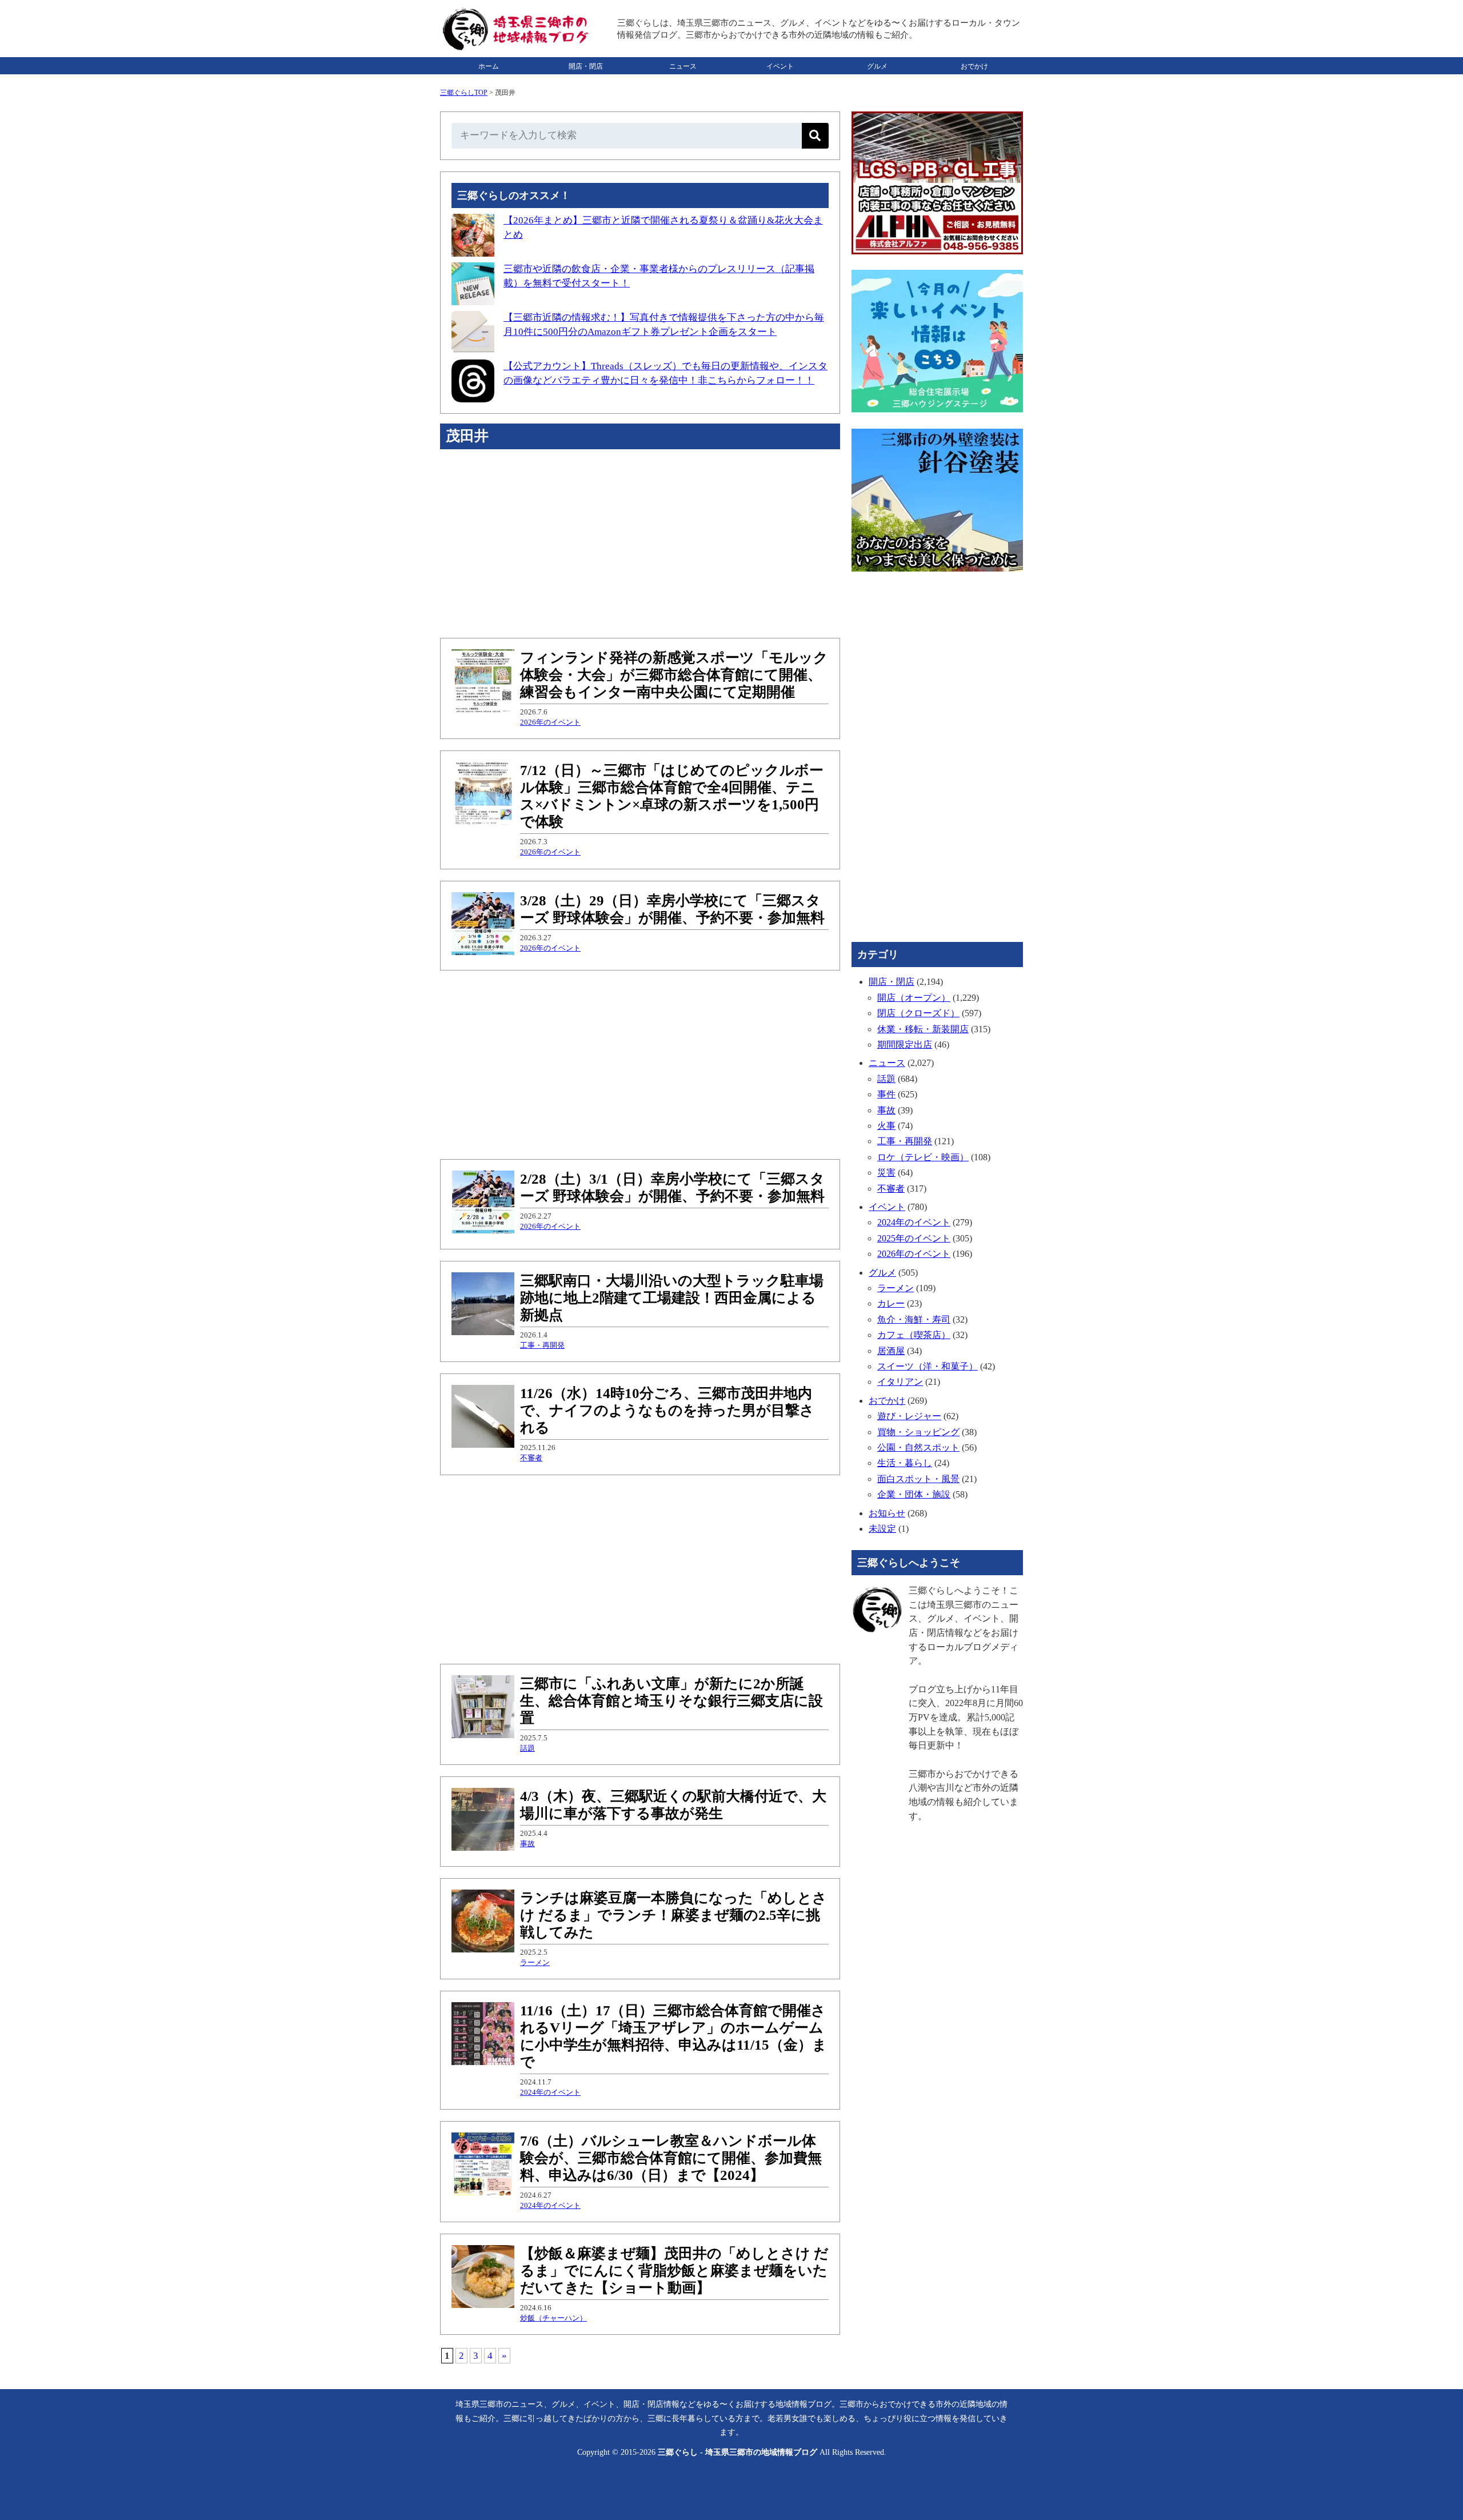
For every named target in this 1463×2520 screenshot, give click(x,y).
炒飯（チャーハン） (553, 2318)
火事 (886, 1126)
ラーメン (535, 1962)
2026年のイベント (550, 722)
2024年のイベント (550, 2092)
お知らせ (887, 1513)
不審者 (531, 1458)
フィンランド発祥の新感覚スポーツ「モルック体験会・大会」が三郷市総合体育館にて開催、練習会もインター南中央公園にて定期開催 (674, 675)
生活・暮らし (905, 1463)
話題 (527, 1748)
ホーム (489, 66)
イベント (780, 66)
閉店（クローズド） (918, 1013)
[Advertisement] (640, 544)
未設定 (882, 1529)
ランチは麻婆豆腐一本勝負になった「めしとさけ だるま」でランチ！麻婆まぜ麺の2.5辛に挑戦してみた (673, 1915)
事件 (886, 1094)
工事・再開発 (542, 1345)
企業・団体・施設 (914, 1494)
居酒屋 (891, 1351)
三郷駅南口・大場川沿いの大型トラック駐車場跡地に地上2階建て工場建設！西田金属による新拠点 (672, 1298)
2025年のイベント (914, 1238)
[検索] (815, 136)
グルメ (877, 66)
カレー (891, 1303)
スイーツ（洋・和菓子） (928, 1366)
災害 (886, 1173)
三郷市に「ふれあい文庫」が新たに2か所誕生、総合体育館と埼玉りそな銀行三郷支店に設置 (671, 1701)
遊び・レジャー (909, 1416)
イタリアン (900, 1382)
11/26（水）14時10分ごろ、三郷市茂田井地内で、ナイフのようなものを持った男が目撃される (667, 1410)
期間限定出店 (905, 1045)
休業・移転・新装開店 (923, 1029)
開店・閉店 (586, 66)
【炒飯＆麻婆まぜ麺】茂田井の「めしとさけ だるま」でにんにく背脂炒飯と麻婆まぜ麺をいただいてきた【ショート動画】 (674, 2271)
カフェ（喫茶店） (914, 1335)
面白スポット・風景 (918, 1479)
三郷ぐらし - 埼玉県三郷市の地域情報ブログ (738, 2452)
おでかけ (974, 66)
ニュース (683, 66)
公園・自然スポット (918, 1447)
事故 (527, 1844)
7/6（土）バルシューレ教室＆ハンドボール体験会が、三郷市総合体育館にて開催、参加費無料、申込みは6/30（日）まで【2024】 (671, 2158)
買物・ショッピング (918, 1432)
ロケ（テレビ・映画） (923, 1157)
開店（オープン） (914, 998)
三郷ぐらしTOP (464, 93)
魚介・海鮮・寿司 (914, 1319)
